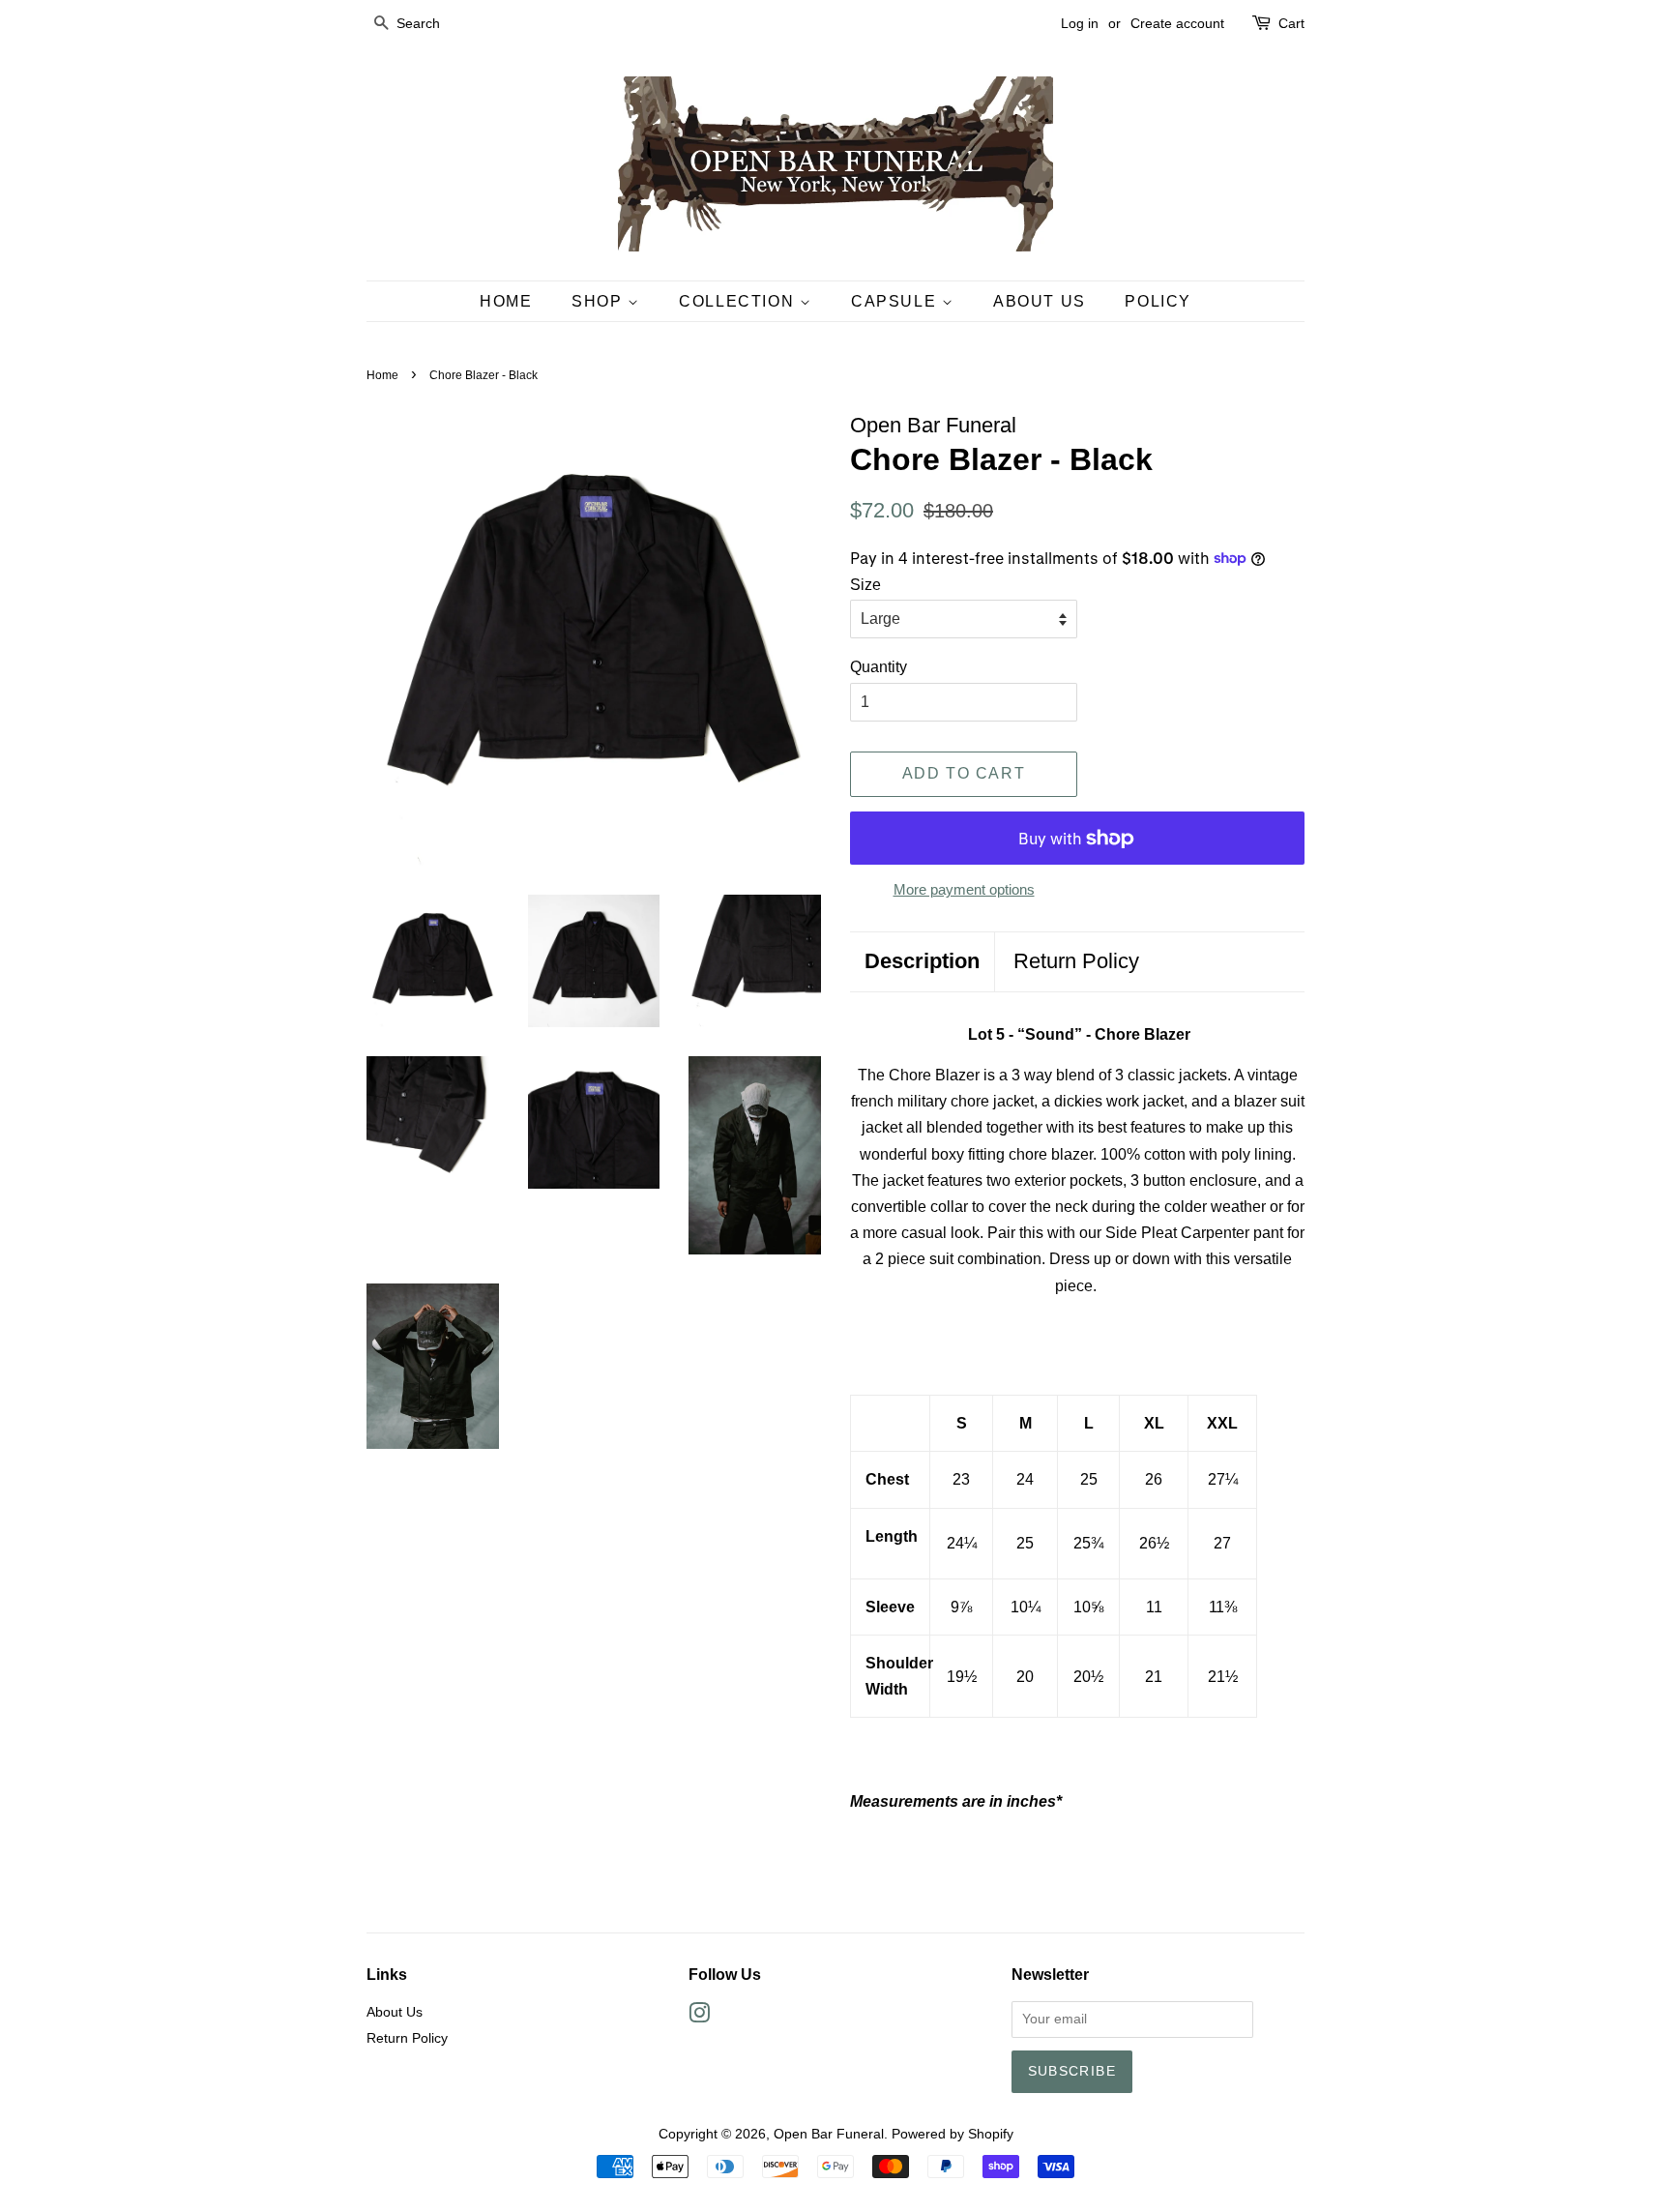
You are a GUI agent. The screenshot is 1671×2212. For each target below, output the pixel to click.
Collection (739, 301)
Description (922, 961)
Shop (600, 301)
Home (506, 301)
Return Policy (1076, 961)
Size (865, 585)
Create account (1177, 23)
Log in (1080, 23)
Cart (1291, 23)
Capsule (896, 301)
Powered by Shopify (953, 2134)
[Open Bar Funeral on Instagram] (699, 2017)
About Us (1040, 301)
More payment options (964, 889)
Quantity (879, 667)
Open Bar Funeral (829, 2134)
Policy (1158, 301)
